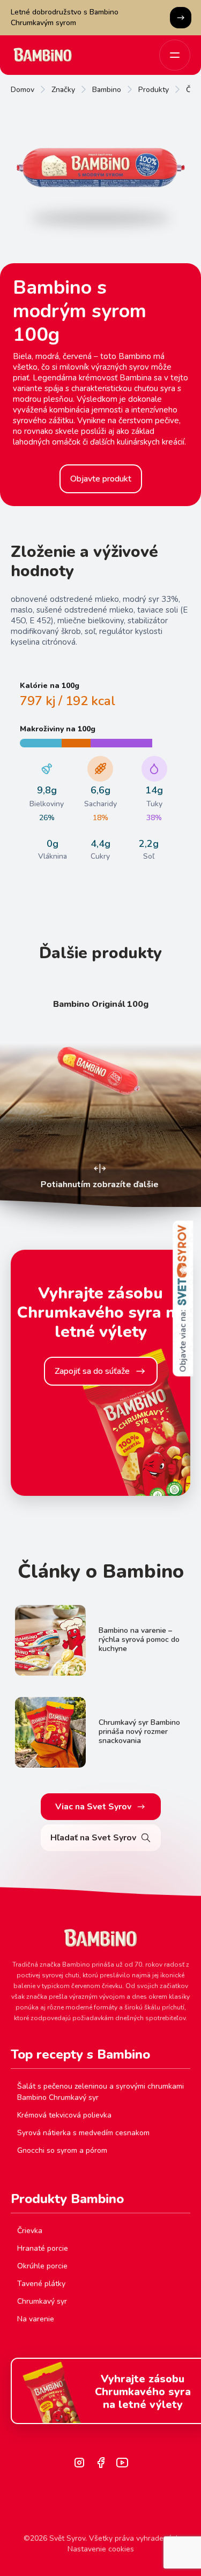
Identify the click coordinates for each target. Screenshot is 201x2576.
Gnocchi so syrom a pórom (62, 2150)
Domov (23, 90)
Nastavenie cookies (101, 2549)
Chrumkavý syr (42, 2301)
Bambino (107, 90)
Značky (63, 90)
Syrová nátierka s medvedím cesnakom (83, 2133)
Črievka (30, 2231)
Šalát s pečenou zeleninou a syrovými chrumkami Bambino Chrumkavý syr (100, 2092)
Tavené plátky (41, 2284)
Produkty (154, 90)
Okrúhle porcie (42, 2266)
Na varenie (36, 2319)
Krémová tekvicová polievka (64, 2115)
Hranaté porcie (43, 2248)
